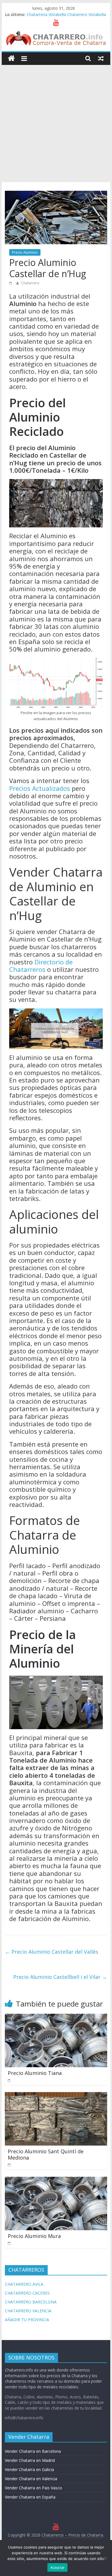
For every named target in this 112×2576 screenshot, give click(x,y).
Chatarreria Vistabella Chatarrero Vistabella (66, 14)
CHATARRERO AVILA (24, 2284)
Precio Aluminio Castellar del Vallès (52, 1952)
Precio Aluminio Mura (34, 2236)
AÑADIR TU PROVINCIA (27, 2320)
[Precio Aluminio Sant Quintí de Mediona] (56, 2096)
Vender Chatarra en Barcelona (33, 2451)
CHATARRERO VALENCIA (28, 2311)
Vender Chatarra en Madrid (30, 2460)
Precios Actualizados (40, 788)
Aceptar (58, 2567)
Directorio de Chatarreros (41, 966)
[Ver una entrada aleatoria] (101, 58)
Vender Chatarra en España (30, 2497)
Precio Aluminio (25, 252)
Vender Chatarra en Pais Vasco (33, 2488)
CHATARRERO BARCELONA (31, 2302)
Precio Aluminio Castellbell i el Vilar (60, 1977)
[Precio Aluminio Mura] (56, 2180)
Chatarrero (30, 283)
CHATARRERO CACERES (27, 2293)
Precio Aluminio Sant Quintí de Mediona (46, 2154)
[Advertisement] (56, 124)
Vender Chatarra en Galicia (29, 2469)
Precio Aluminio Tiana (35, 2073)
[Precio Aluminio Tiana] (56, 2017)
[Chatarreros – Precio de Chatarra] (11, 58)
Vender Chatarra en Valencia (31, 2479)
